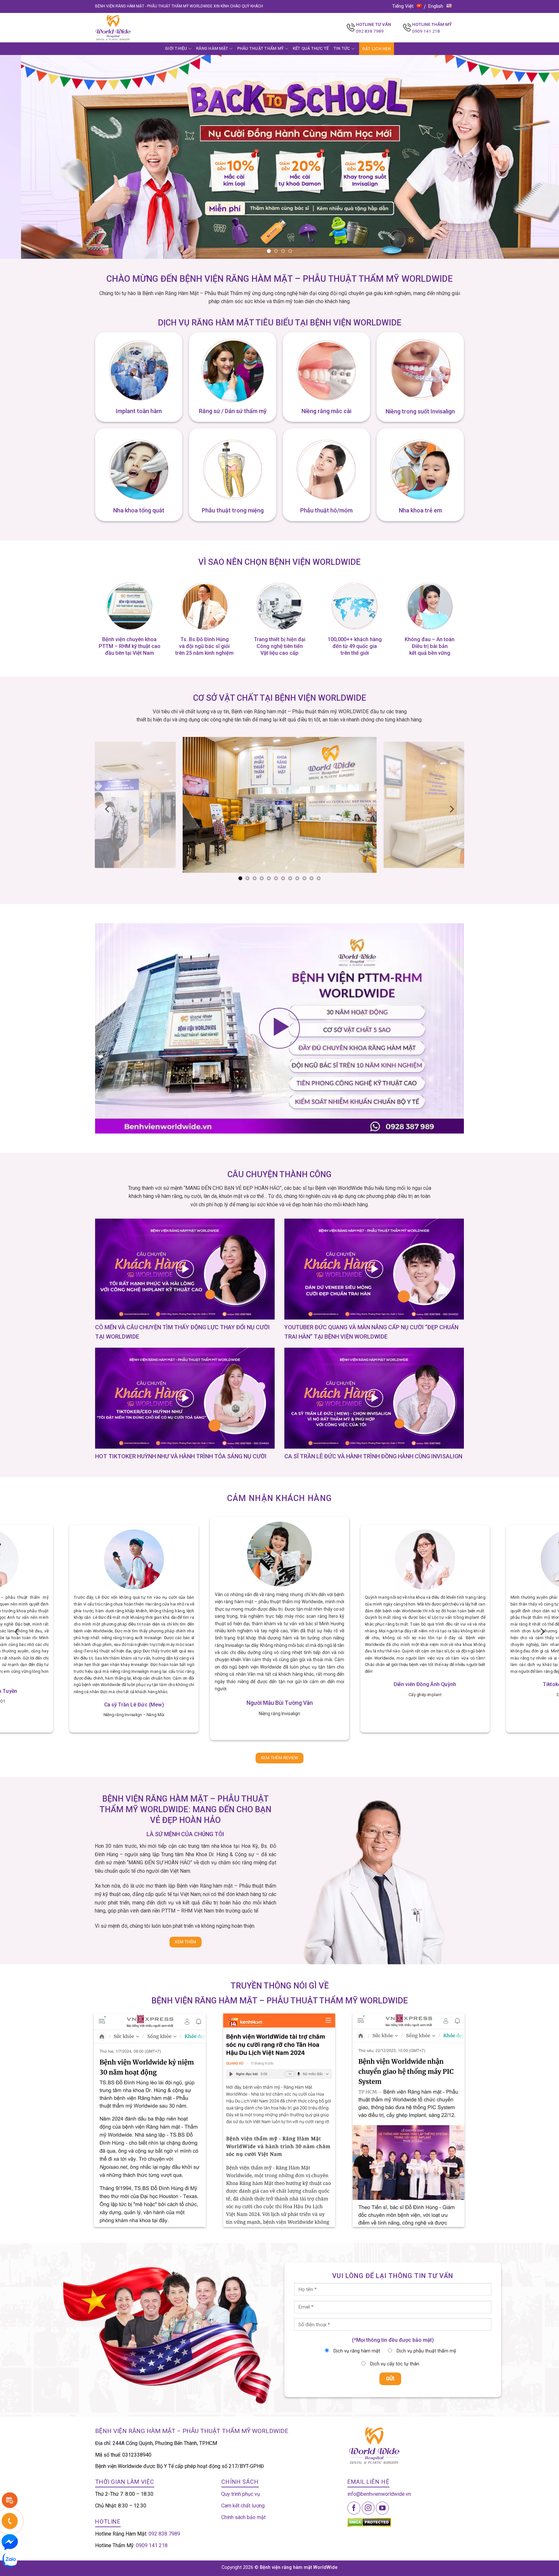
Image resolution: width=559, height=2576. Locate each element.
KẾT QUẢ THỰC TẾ (311, 48)
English (436, 6)
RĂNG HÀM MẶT (212, 48)
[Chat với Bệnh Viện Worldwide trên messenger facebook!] (10, 2542)
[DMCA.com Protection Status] (369, 2522)
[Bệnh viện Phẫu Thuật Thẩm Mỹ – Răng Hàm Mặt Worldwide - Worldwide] (126, 28)
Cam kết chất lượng (243, 2506)
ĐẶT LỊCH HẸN (377, 49)
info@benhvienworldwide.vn (379, 2494)
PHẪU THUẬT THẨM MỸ (261, 48)
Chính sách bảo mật (243, 2517)
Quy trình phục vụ (241, 2494)
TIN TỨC (342, 48)
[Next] (540, 157)
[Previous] (19, 157)
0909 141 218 (426, 31)
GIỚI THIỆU (176, 48)
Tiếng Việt (403, 6)
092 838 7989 (370, 31)
